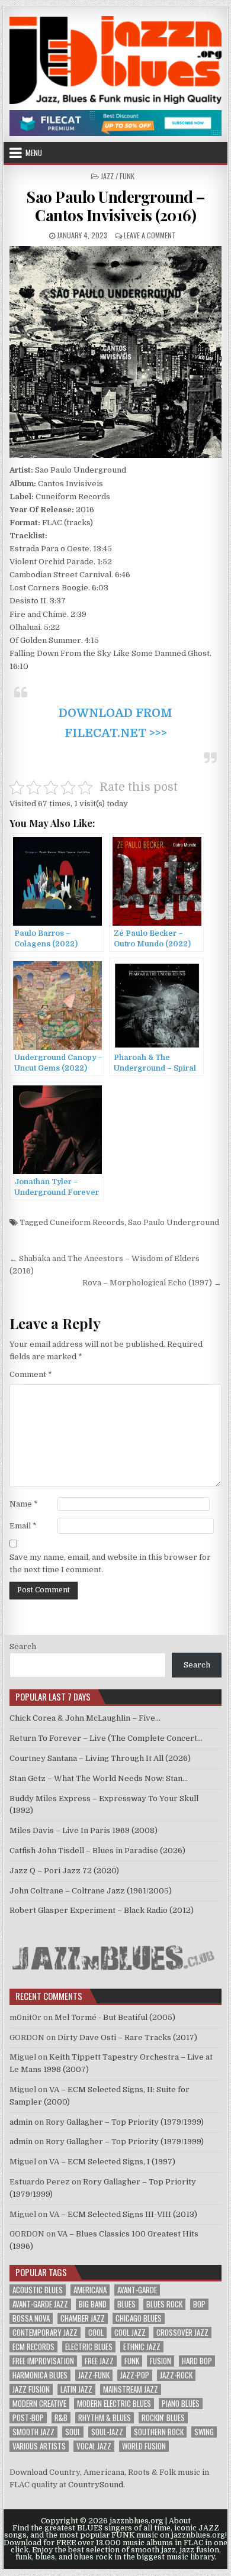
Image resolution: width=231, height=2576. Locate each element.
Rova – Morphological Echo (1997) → (152, 1283)
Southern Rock (159, 2432)
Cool (96, 2333)
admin (21, 2122)
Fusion (161, 2361)
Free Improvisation (43, 2361)
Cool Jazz (130, 2333)
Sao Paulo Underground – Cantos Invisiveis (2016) (115, 206)
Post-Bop (28, 2418)
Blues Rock (164, 2304)
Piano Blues (181, 2404)
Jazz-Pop (135, 2375)
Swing (204, 2432)
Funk (132, 2361)
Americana (90, 2290)
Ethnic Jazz (142, 2347)
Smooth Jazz (33, 2432)
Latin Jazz (76, 2389)
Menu (34, 153)
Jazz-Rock (176, 2375)
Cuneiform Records (87, 1222)
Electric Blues (89, 2347)
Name (24, 1504)
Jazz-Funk (94, 2375)
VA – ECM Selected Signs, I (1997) (112, 2162)
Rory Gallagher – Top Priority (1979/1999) (125, 2122)
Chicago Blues (139, 2318)
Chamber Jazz (83, 2318)
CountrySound (96, 2485)
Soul (73, 2432)
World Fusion (144, 2446)
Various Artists (39, 2446)
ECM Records (33, 2347)
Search (23, 1646)
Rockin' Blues (163, 2418)
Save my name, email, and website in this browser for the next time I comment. (110, 1563)
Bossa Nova (31, 2318)
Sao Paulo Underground (174, 1222)
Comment (31, 1374)
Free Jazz (99, 2361)
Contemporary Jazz (45, 2333)
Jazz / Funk (118, 176)
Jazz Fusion (31, 2389)
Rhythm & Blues (105, 2418)
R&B (61, 2418)
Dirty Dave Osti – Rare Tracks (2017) (127, 2037)
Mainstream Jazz (131, 2389)
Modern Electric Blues (114, 2404)
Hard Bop (197, 2361)
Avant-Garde (137, 2290)
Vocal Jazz (94, 2446)
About (180, 2521)
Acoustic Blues (38, 2290)
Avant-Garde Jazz (40, 2304)
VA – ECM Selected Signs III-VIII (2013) (123, 2214)
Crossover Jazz (182, 2333)
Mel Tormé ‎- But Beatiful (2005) (115, 2017)
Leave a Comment (150, 235)
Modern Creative (39, 2404)
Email (23, 1526)
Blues (126, 2304)
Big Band (93, 2304)
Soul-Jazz (107, 2432)
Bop (199, 2304)
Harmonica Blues (40, 2375)
